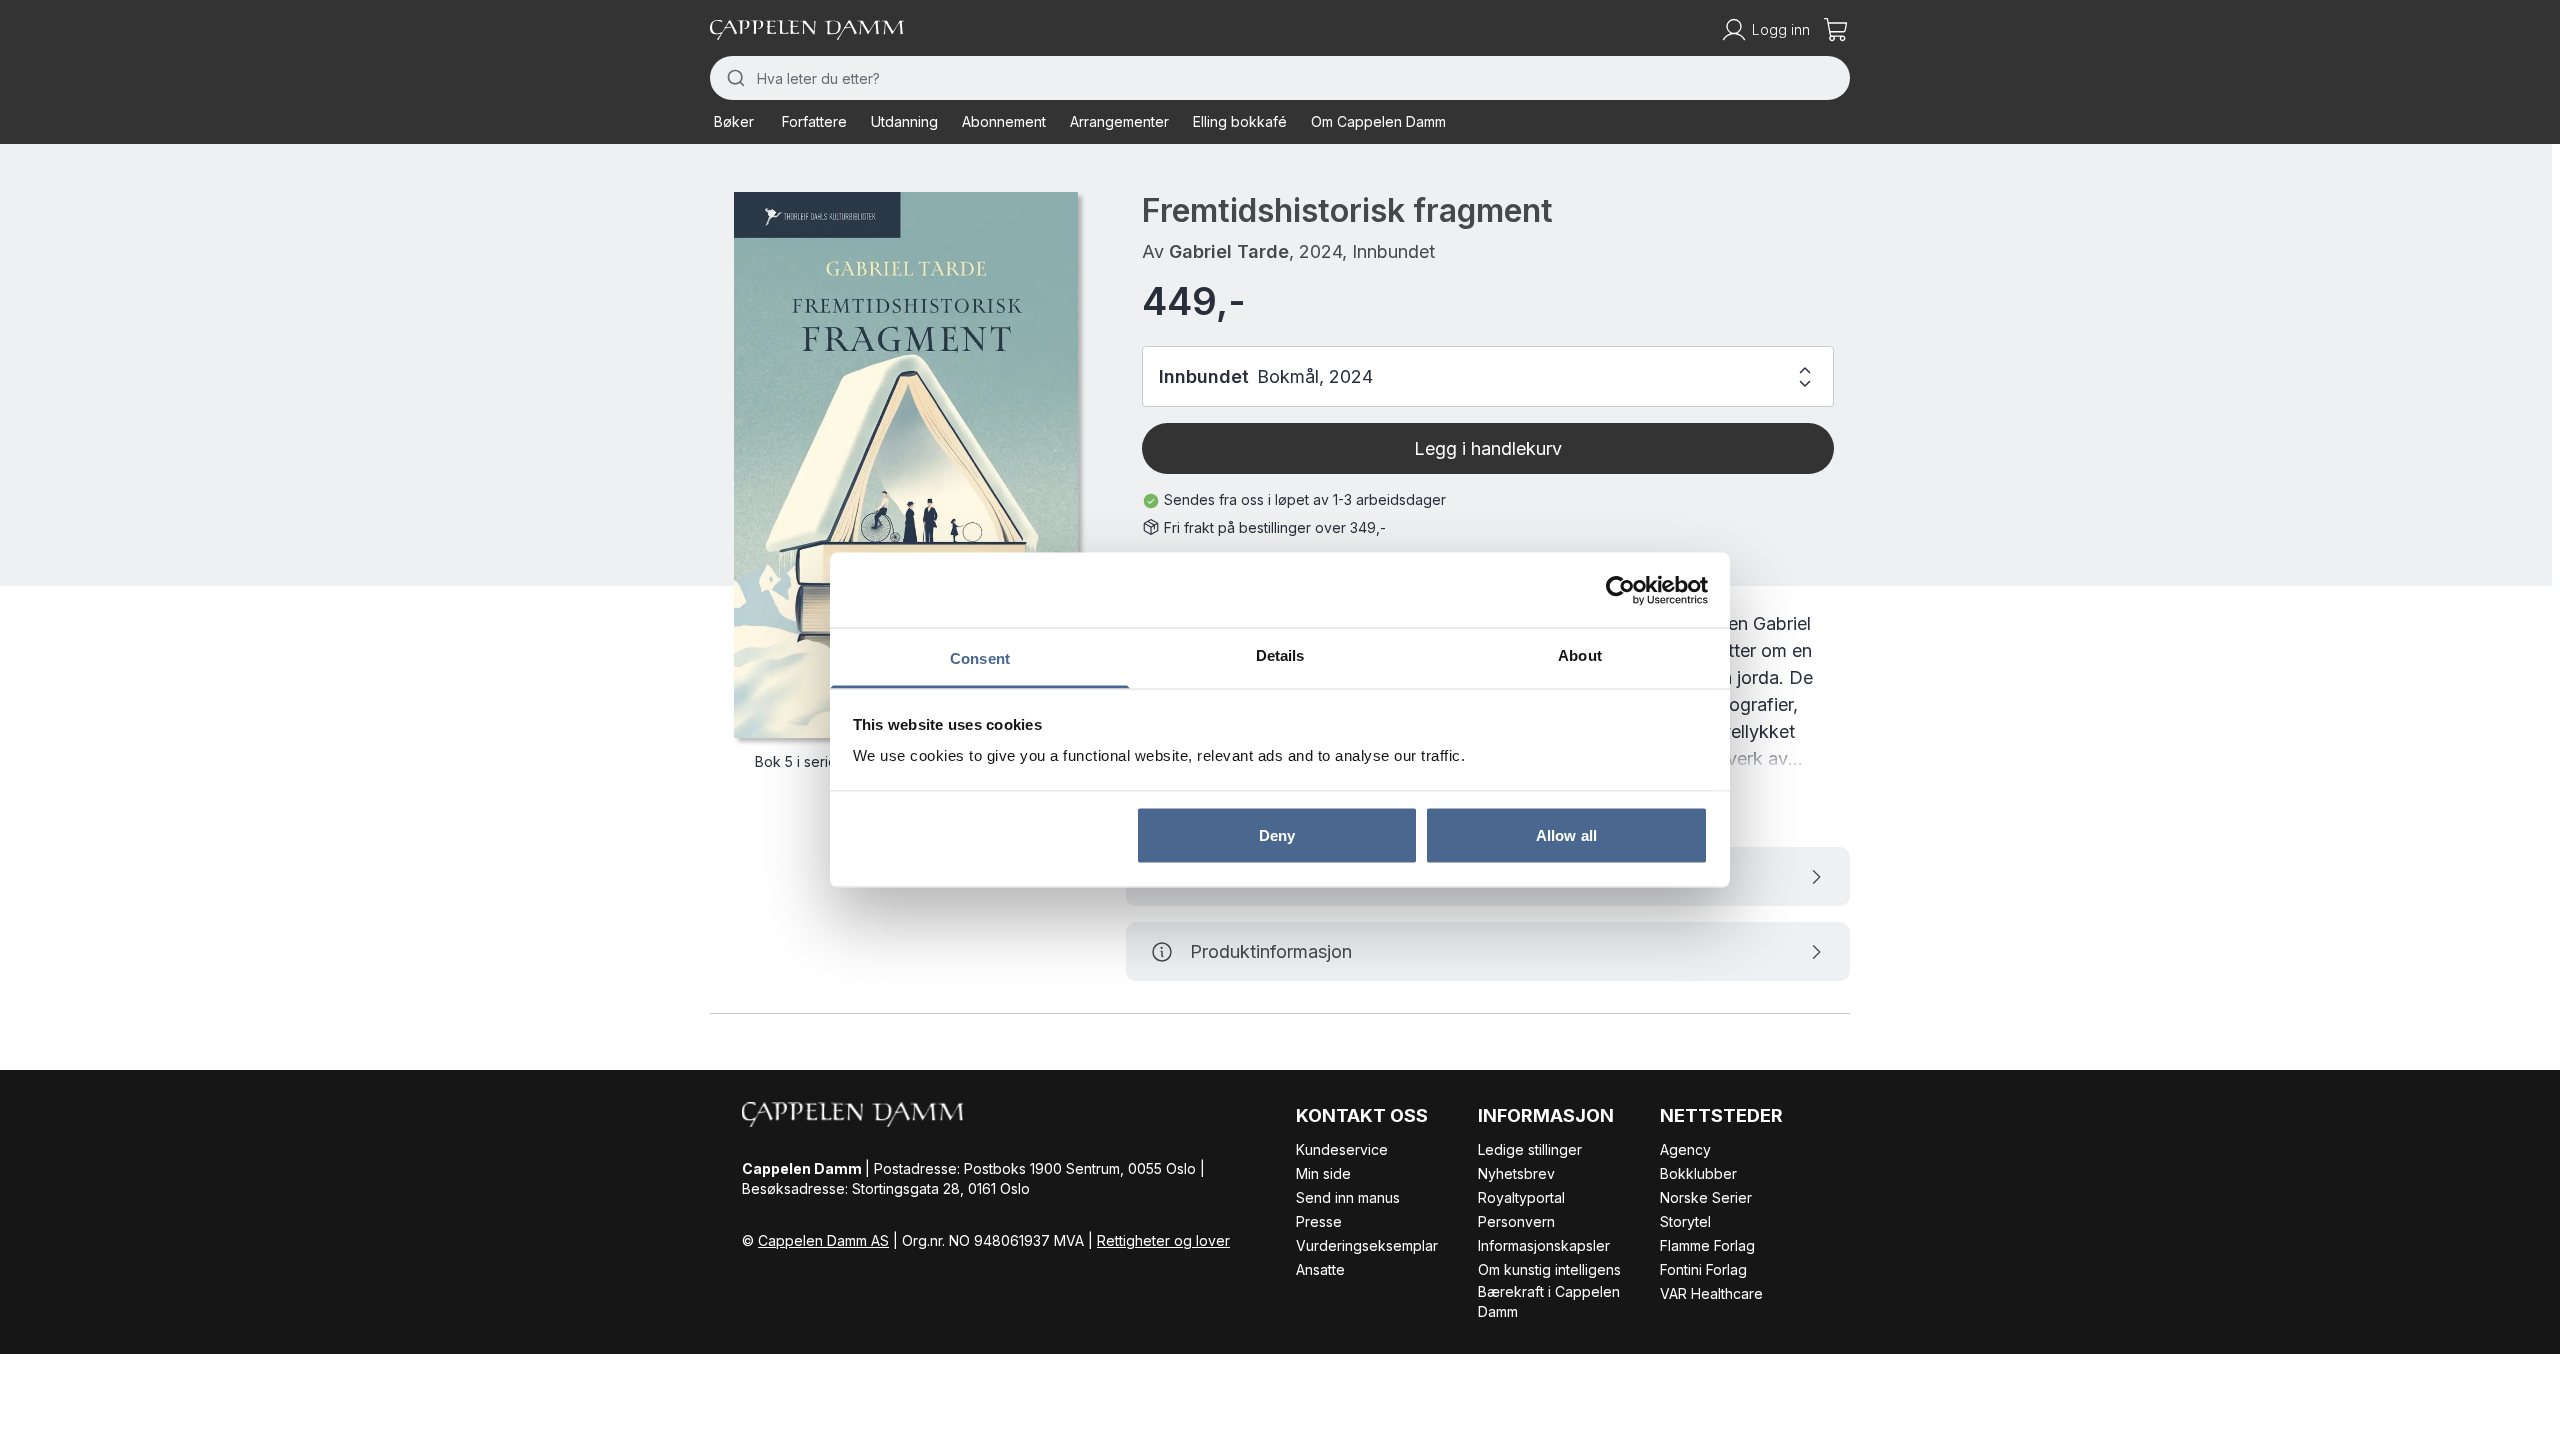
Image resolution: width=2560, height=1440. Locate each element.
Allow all (1566, 834)
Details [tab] (1280, 655)
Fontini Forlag (1703, 1269)
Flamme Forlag (1707, 1245)
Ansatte (1320, 1269)
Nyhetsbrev (1516, 1173)
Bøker (734, 121)
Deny (1277, 834)
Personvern (1516, 1221)
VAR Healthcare (1711, 1293)
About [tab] (1580, 655)
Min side (1323, 1173)
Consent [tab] (980, 658)
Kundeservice (1342, 1149)
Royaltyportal (1521, 1197)
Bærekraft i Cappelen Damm (1549, 1301)
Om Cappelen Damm (1378, 121)
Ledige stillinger (1530, 1149)
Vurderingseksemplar (1367, 1245)
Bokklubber (1698, 1173)
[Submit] (733, 78)
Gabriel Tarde (1229, 251)
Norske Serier (1706, 1197)
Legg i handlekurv (1488, 448)
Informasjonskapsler (1544, 1245)
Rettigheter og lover (1163, 1240)
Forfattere (814, 121)
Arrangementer (1119, 121)
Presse (1319, 1221)
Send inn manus (1348, 1197)
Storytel (1685, 1221)
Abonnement (1004, 121)
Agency (1685, 1149)
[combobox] (1280, 78)
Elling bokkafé (1240, 121)
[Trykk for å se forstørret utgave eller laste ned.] (906, 465)
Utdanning (904, 121)
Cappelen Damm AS (823, 1240)
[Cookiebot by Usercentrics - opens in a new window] (1620, 590)
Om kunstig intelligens (1549, 1269)
